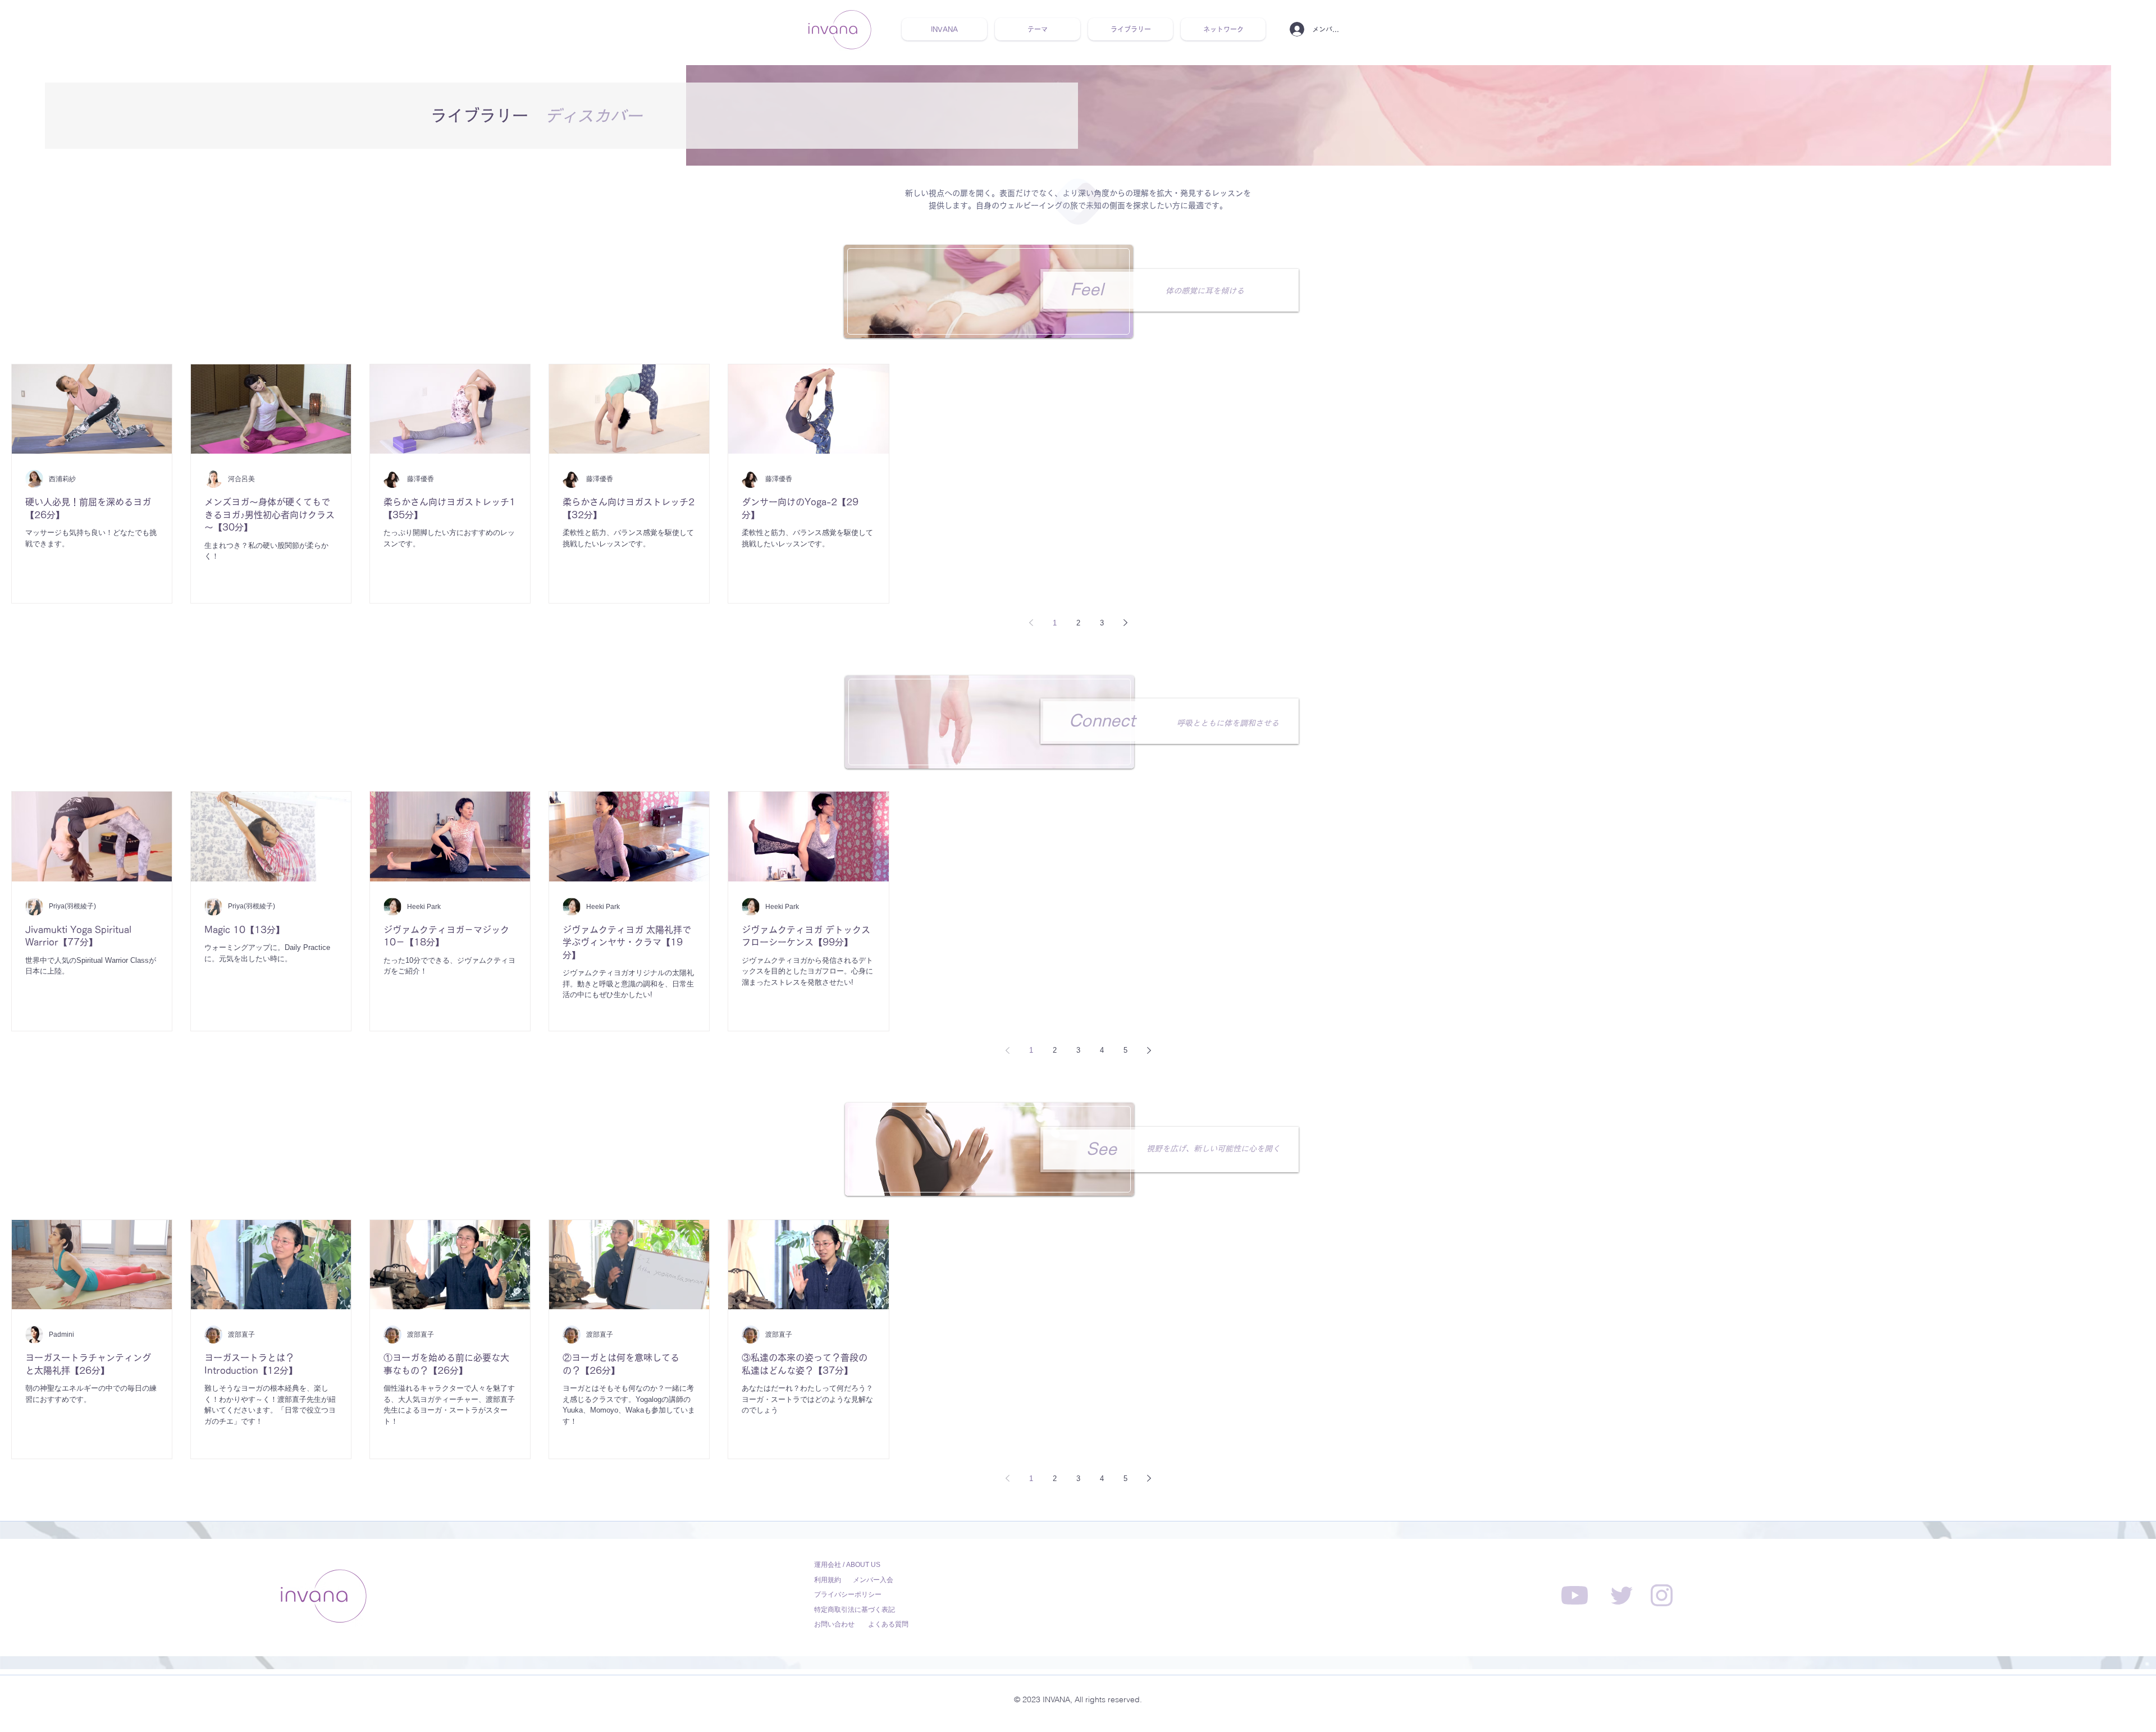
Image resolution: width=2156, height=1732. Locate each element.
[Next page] (1125, 623)
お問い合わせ (834, 1624)
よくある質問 (888, 1624)
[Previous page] (1031, 623)
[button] (1038, 29)
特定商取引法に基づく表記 (855, 1610)
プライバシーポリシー (848, 1594)
